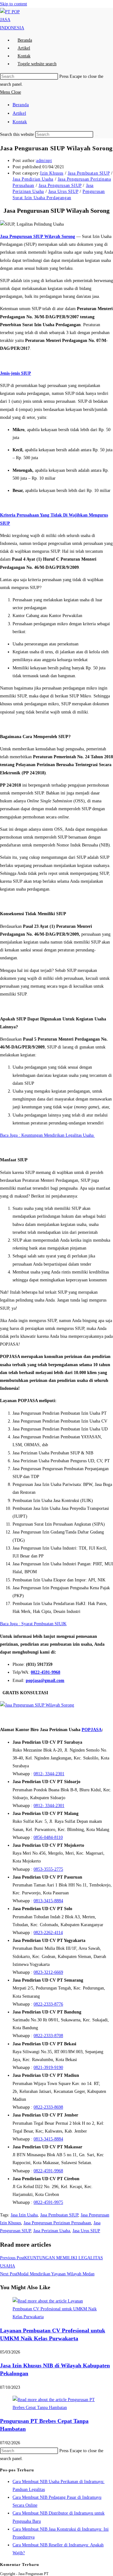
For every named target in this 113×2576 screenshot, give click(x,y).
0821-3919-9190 (48, 2068)
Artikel (19, 113)
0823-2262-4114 (48, 1933)
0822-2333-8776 (48, 2004)
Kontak (20, 122)
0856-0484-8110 (48, 1837)
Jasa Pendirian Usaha (33, 179)
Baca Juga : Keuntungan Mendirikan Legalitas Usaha (47, 1135)
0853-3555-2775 (48, 1869)
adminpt (44, 161)
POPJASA (92, 1730)
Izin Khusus (52, 173)
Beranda (21, 105)
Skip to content (13, 4)
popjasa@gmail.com (45, 1681)
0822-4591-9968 (46, 1672)
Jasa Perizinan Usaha (52, 2231)
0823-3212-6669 (48, 1972)
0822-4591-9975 (48, 2202)
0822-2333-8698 (48, 2107)
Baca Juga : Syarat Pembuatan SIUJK (33, 1624)
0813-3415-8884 (48, 1901)
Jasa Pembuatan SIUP (89, 173)
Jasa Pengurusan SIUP (60, 185)
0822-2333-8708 (48, 2036)
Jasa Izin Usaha (24, 2215)
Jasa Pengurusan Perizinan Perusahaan (57, 2223)
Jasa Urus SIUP (63, 191)
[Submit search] (97, 136)
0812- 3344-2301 (49, 1774)
